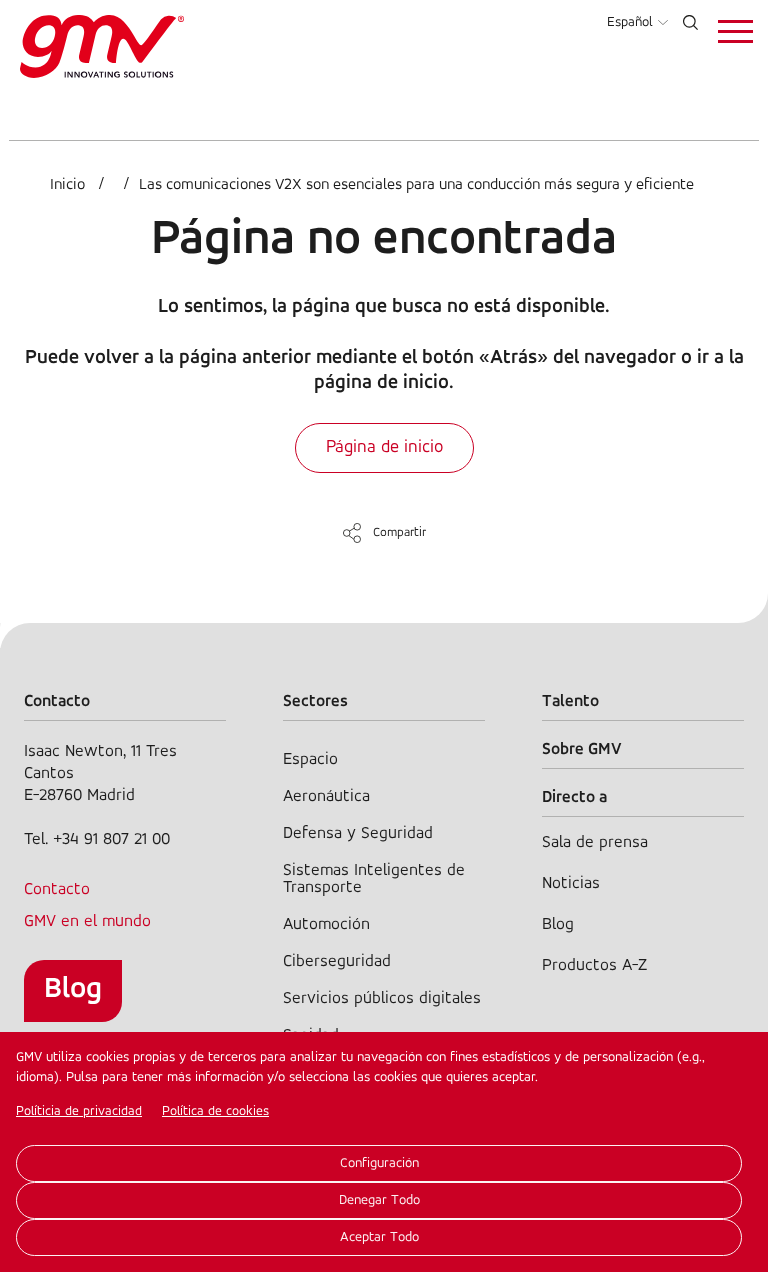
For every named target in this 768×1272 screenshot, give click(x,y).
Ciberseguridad (337, 961)
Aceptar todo (379, 1237)
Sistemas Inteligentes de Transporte (374, 879)
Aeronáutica (326, 796)
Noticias (571, 883)
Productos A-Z (594, 965)
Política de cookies (215, 1111)
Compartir (399, 532)
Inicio (67, 185)
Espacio (310, 759)
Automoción (326, 924)
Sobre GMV (582, 749)
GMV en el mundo (87, 921)
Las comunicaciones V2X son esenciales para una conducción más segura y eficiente (416, 185)
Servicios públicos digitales (382, 998)
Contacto (57, 889)
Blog (73, 989)
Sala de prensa (595, 842)
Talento (570, 701)
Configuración (379, 1163)
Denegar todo (379, 1200)
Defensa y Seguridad (358, 833)
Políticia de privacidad (79, 1111)
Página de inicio (384, 448)
